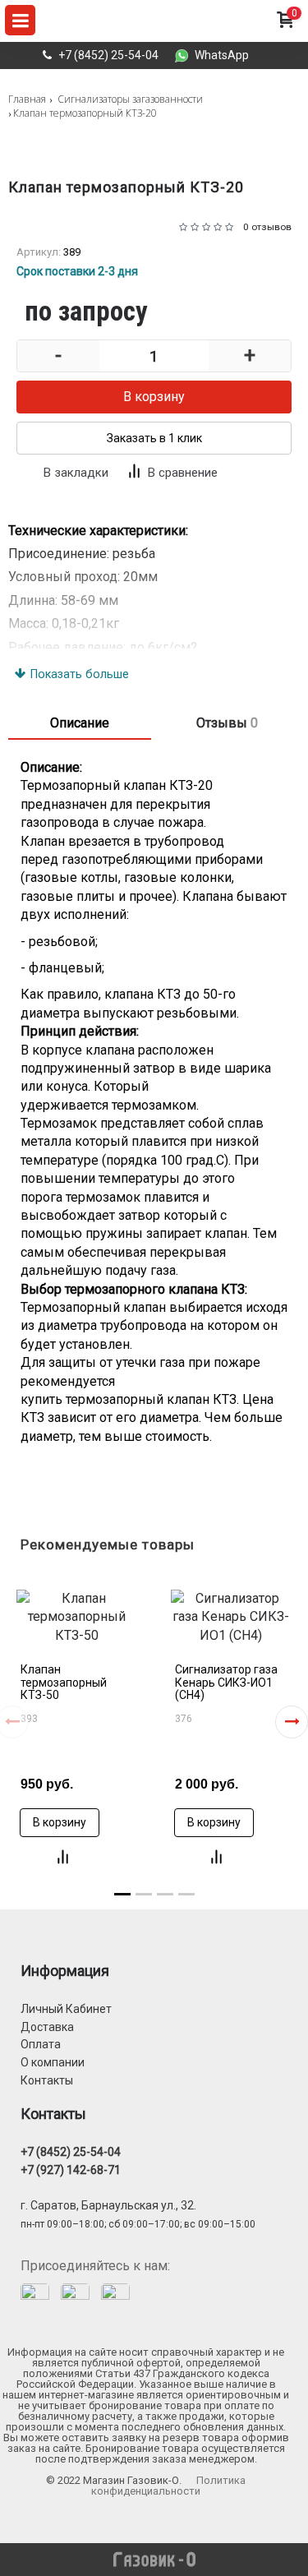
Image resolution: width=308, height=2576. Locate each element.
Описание (80, 723)
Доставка (47, 2027)
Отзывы (227, 723)
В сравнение (183, 473)
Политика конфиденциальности (168, 2486)
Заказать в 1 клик (154, 438)
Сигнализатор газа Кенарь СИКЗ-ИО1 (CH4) (226, 1682)
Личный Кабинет (66, 2009)
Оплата (41, 2044)
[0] (285, 36)
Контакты (47, 2080)
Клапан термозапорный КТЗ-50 (64, 1682)
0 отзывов (267, 227)
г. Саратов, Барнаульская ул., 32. (108, 2205)
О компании (53, 2062)
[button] (292, 1722)
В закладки (76, 473)
